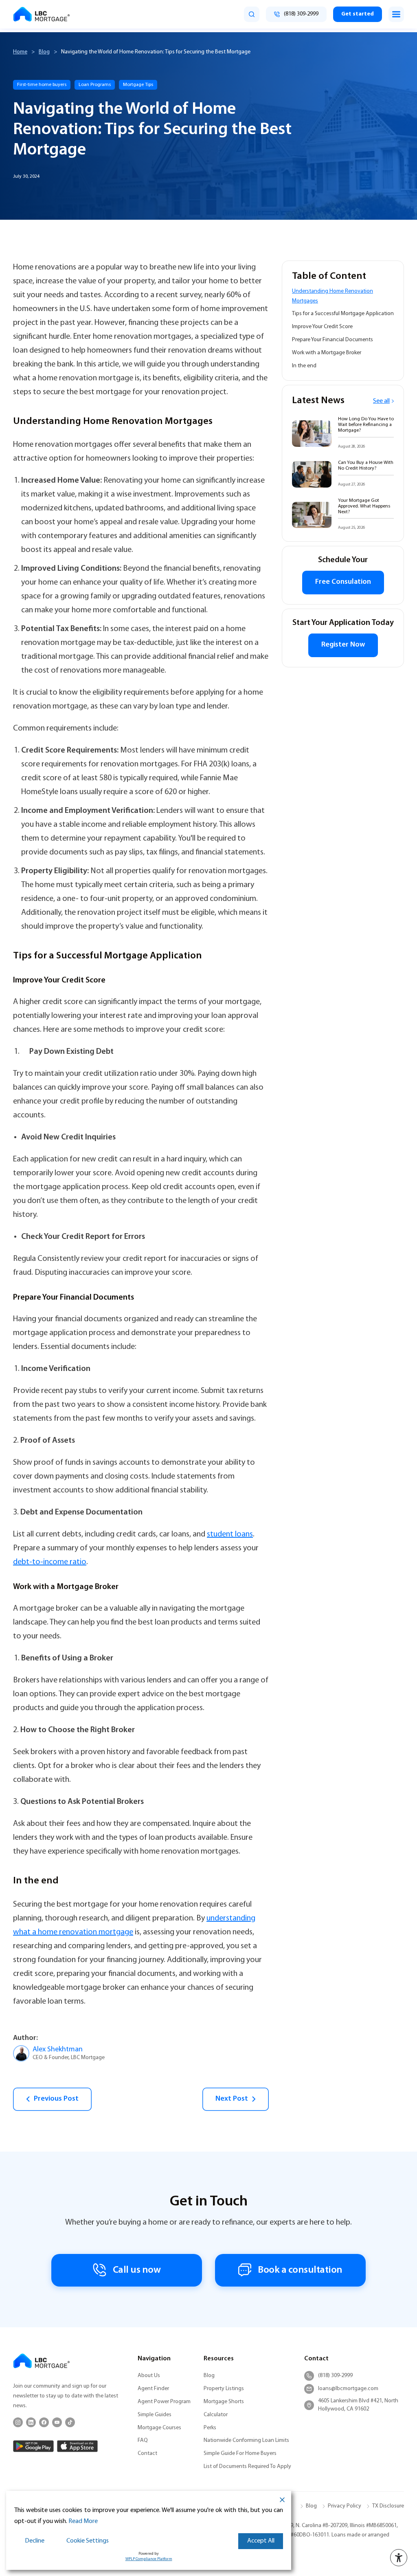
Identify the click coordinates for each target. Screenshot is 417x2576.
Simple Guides (155, 2415)
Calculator (216, 2415)
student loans (230, 1534)
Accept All (261, 2541)
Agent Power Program (164, 2402)
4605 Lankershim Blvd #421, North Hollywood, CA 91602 (358, 2405)
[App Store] (77, 2446)
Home (20, 52)
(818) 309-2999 (335, 2376)
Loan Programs (95, 85)
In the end (304, 366)
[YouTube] (57, 2422)
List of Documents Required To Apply (247, 2467)
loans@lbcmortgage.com (348, 2389)
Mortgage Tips (138, 85)
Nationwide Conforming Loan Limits (246, 2440)
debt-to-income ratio (50, 1562)
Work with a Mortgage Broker (327, 353)
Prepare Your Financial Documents (333, 340)
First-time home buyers (42, 85)
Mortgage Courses (159, 2428)
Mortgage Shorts (224, 2402)
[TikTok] (70, 2422)
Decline (35, 2541)
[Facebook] (44, 2422)
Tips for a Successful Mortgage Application (343, 314)
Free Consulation (343, 582)
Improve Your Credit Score (322, 327)
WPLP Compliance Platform (149, 2559)
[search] (252, 14)
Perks (210, 2428)
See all (381, 401)
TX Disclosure (388, 2506)
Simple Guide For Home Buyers (240, 2453)
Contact (147, 2453)
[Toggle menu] (396, 14)
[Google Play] (33, 2446)
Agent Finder (153, 2389)
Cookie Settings (88, 2541)
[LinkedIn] (31, 2422)
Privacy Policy (345, 2506)
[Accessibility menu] (399, 2558)
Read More (83, 2521)
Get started (358, 14)
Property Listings (224, 2389)
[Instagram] (18, 2422)
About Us (149, 2376)
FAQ (143, 2440)
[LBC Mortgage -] (42, 14)
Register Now (343, 645)
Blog (44, 52)
